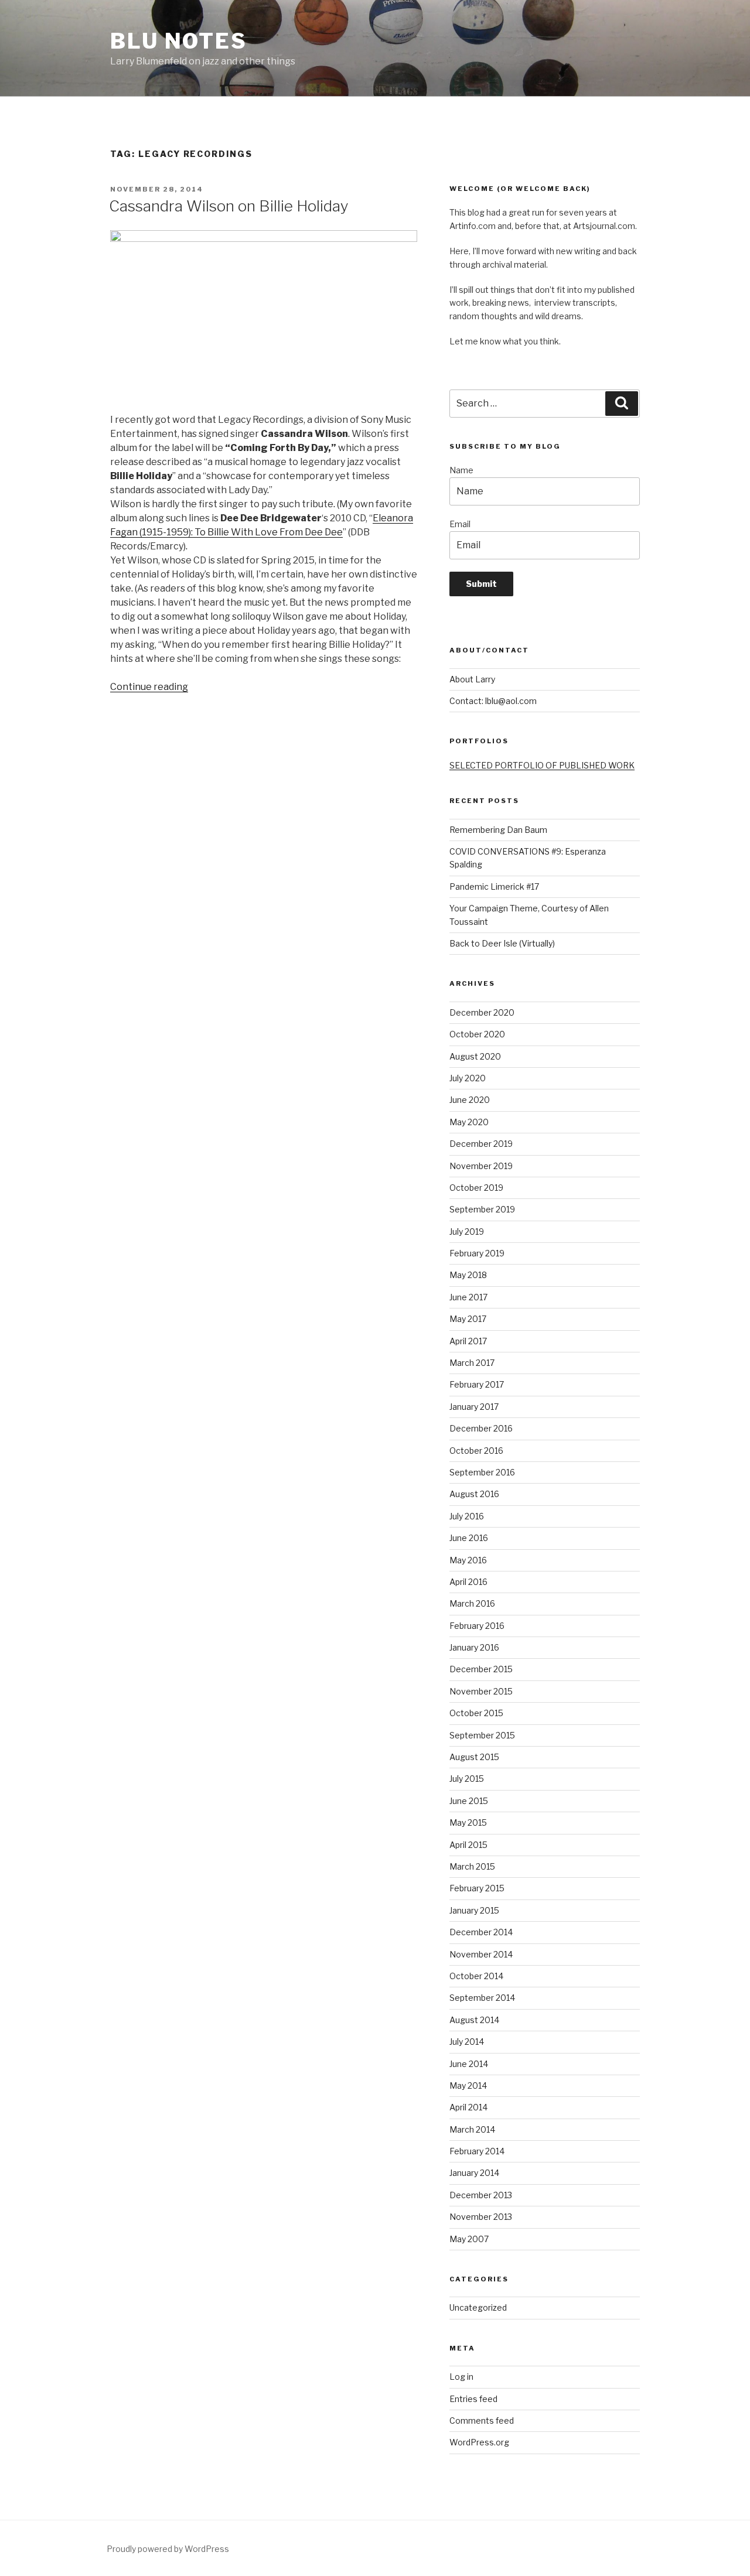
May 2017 (468, 1319)
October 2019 (476, 1188)
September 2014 (482, 1998)
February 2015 (477, 1888)
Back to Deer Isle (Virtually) (502, 943)
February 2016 (477, 1626)
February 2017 (477, 1384)
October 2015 (476, 1713)
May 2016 (468, 1560)
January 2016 (474, 1647)
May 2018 (468, 1275)
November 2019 (481, 1166)
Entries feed (473, 2399)
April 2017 (468, 1341)
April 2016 (468, 1582)
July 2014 (467, 2042)
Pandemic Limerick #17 (494, 886)
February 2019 (477, 1253)
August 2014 (474, 2020)
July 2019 (467, 1231)
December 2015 (481, 1669)
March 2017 (472, 1363)
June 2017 (468, 1297)
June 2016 (469, 1538)
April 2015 (468, 1845)
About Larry (472, 679)
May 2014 (468, 2085)
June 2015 (469, 1801)
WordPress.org (479, 2442)
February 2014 (477, 2151)
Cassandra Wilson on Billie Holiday (229, 206)
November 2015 (481, 1691)
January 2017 (474, 1407)
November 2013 (481, 2217)
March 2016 (472, 1603)
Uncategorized (478, 2307)
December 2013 (481, 2195)
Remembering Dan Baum (498, 830)
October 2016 (476, 1451)
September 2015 (482, 1735)
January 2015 (474, 1910)
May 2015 (468, 1822)
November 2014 (481, 1954)
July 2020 (468, 1078)
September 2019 (482, 1209)
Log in (461, 2377)
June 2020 (470, 1100)
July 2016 (467, 1516)
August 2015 (474, 1757)
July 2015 (467, 1779)
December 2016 (481, 1428)
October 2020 (477, 1034)
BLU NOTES (179, 41)
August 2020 (475, 1056)
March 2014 (472, 2129)
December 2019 (481, 1144)
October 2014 (476, 1976)
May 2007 (469, 2239)
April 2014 (468, 2107)
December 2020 (482, 1012)
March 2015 (472, 1866)
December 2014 (481, 1932)
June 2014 (469, 2064)
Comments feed (482, 2420)
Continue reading (149, 687)
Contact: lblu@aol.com (493, 701)
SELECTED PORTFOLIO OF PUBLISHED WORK (542, 765)
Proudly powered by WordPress (168, 2549)
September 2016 (482, 1472)
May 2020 (469, 1122)
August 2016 (474, 1494)
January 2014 (474, 2173)
